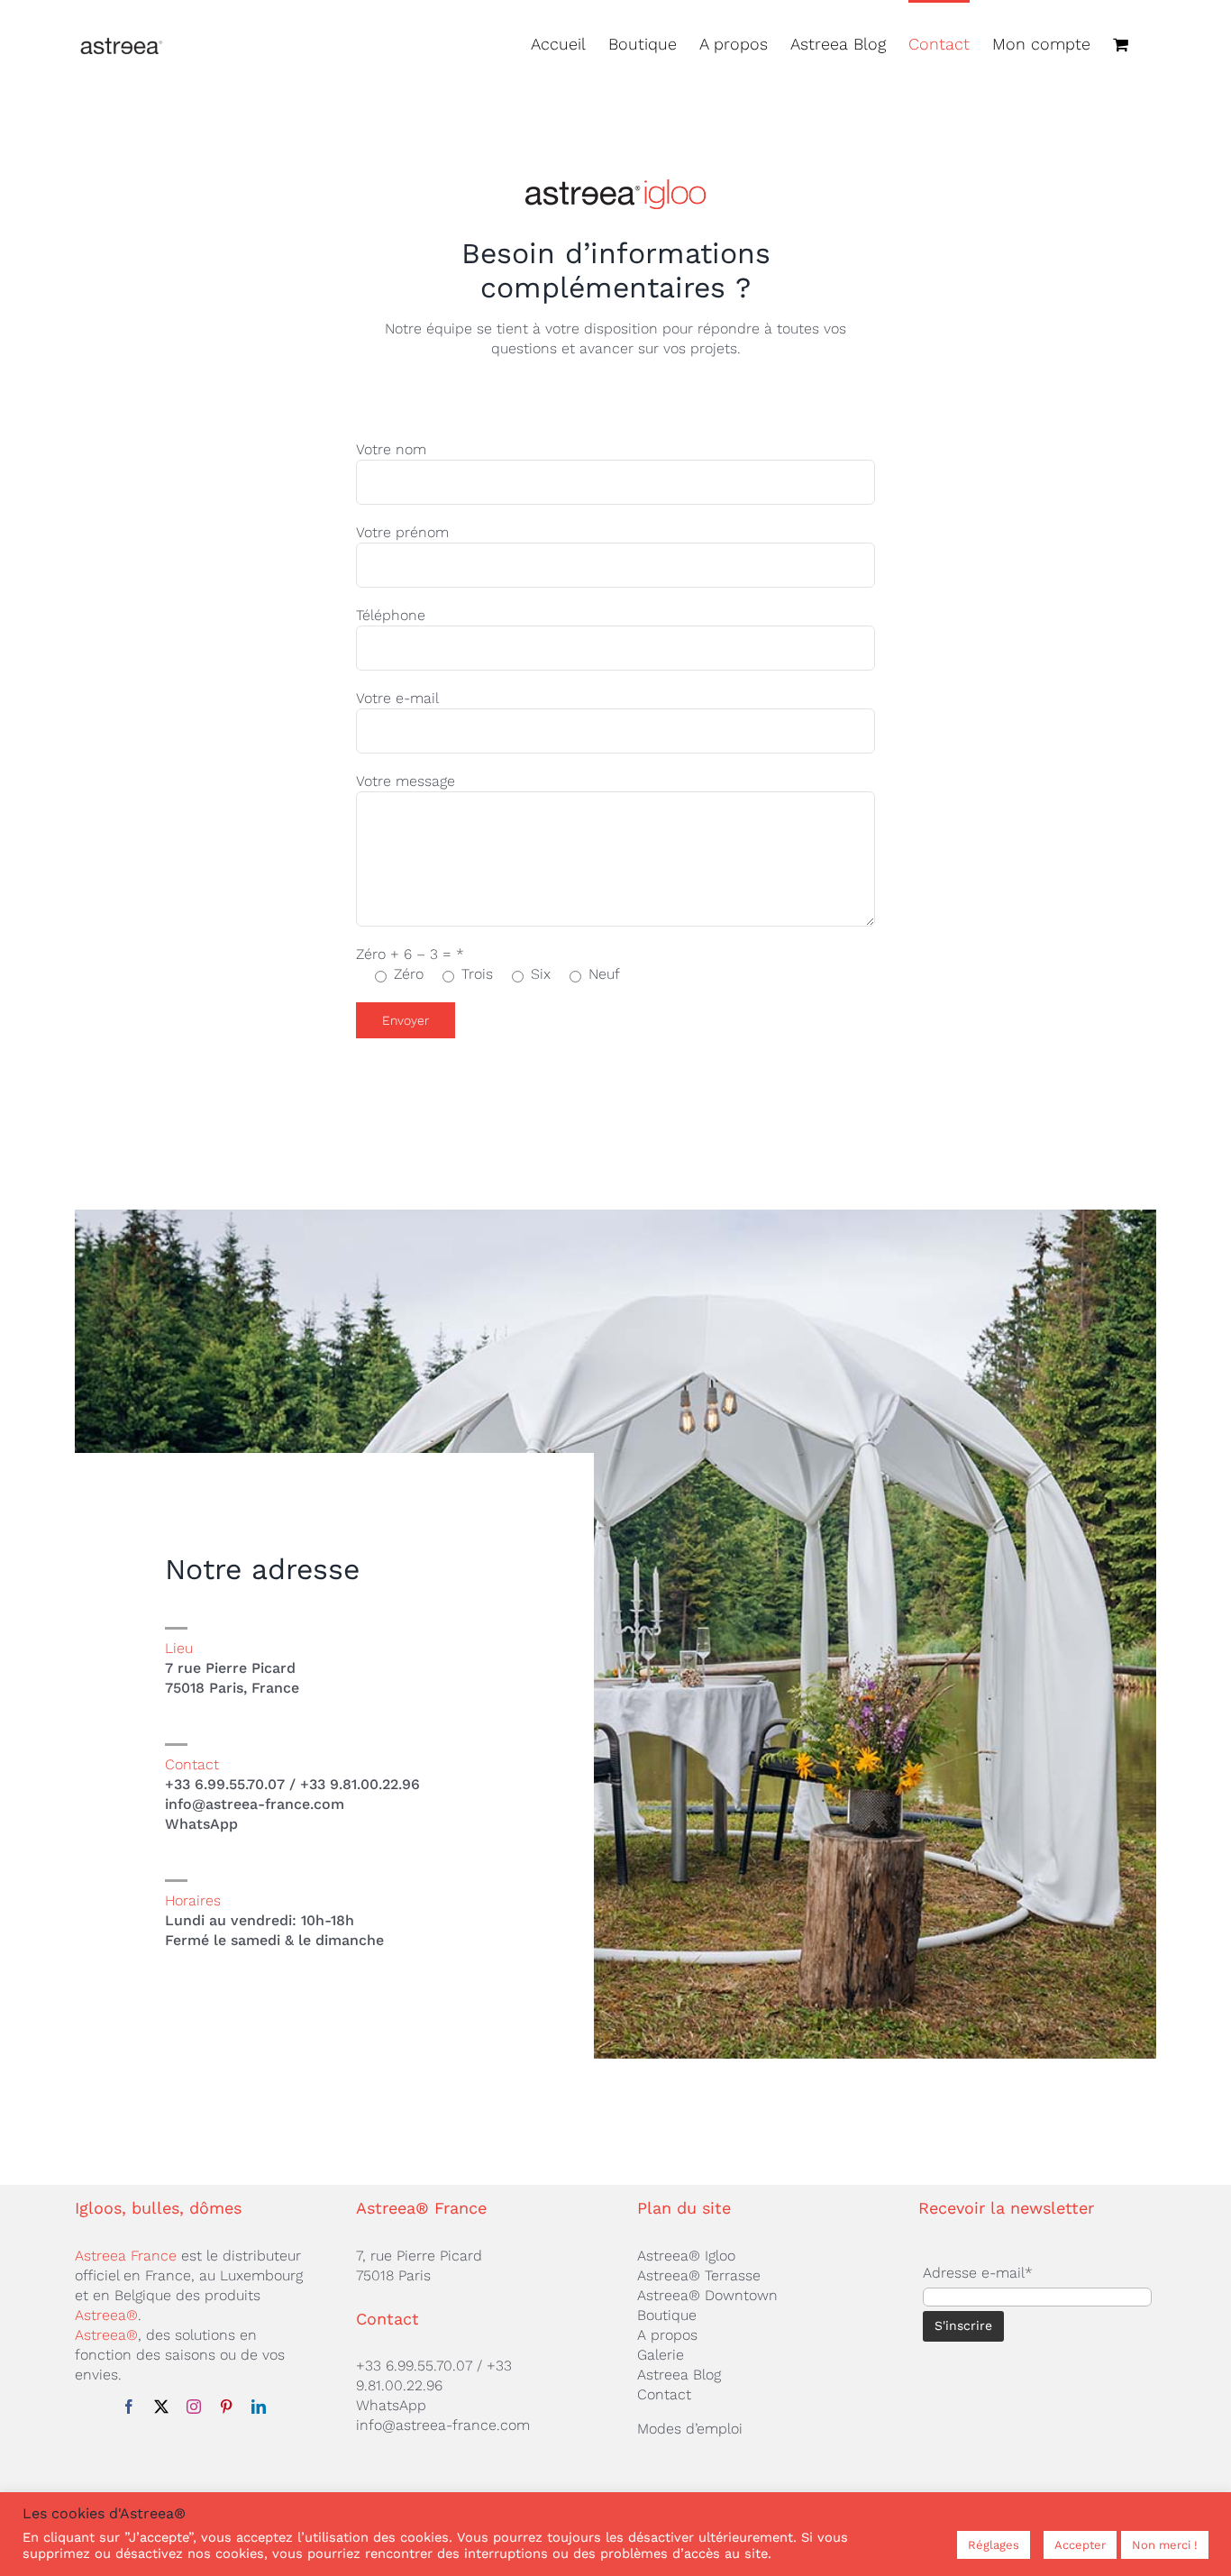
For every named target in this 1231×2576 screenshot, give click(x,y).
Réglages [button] (994, 2545)
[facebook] (129, 2407)
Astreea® (106, 2315)
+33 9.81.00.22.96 (360, 1784)
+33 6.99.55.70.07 (225, 1784)
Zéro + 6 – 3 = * (410, 954)
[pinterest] (226, 2407)
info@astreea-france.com (255, 1804)
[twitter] (161, 2407)
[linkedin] (259, 2407)
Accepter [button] (1080, 2545)
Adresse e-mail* (978, 2273)
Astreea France (126, 2256)
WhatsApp (201, 1824)
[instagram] (194, 2407)
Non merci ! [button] (1165, 2545)
